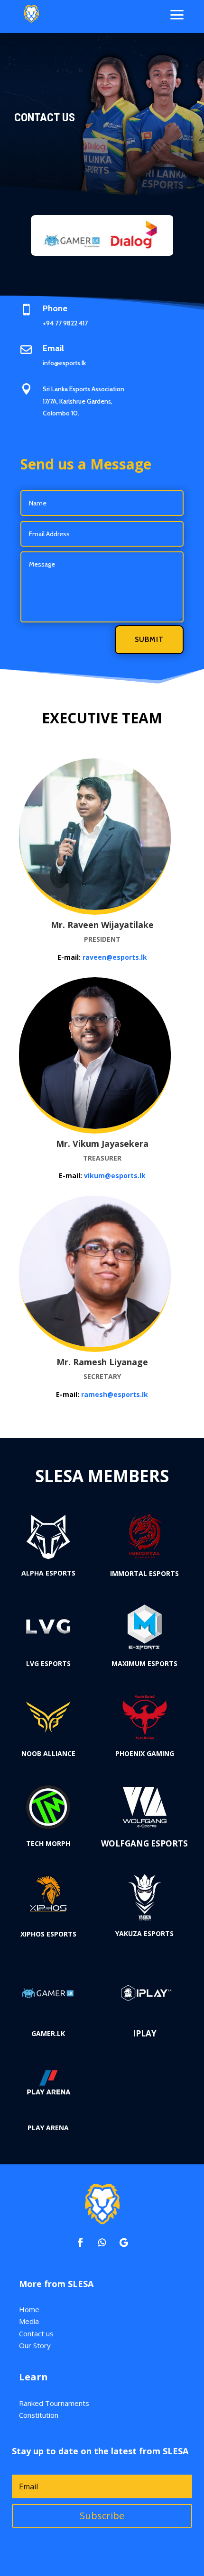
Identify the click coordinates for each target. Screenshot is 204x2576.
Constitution (39, 2415)
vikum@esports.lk (115, 1175)
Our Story (35, 2345)
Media (29, 2321)
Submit (149, 639)
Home (29, 2309)
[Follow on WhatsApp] (102, 2243)
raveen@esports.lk (115, 957)
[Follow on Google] (124, 2243)
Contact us (36, 2333)
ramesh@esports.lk (115, 1394)
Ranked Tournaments (54, 2403)
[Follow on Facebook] (80, 2243)
